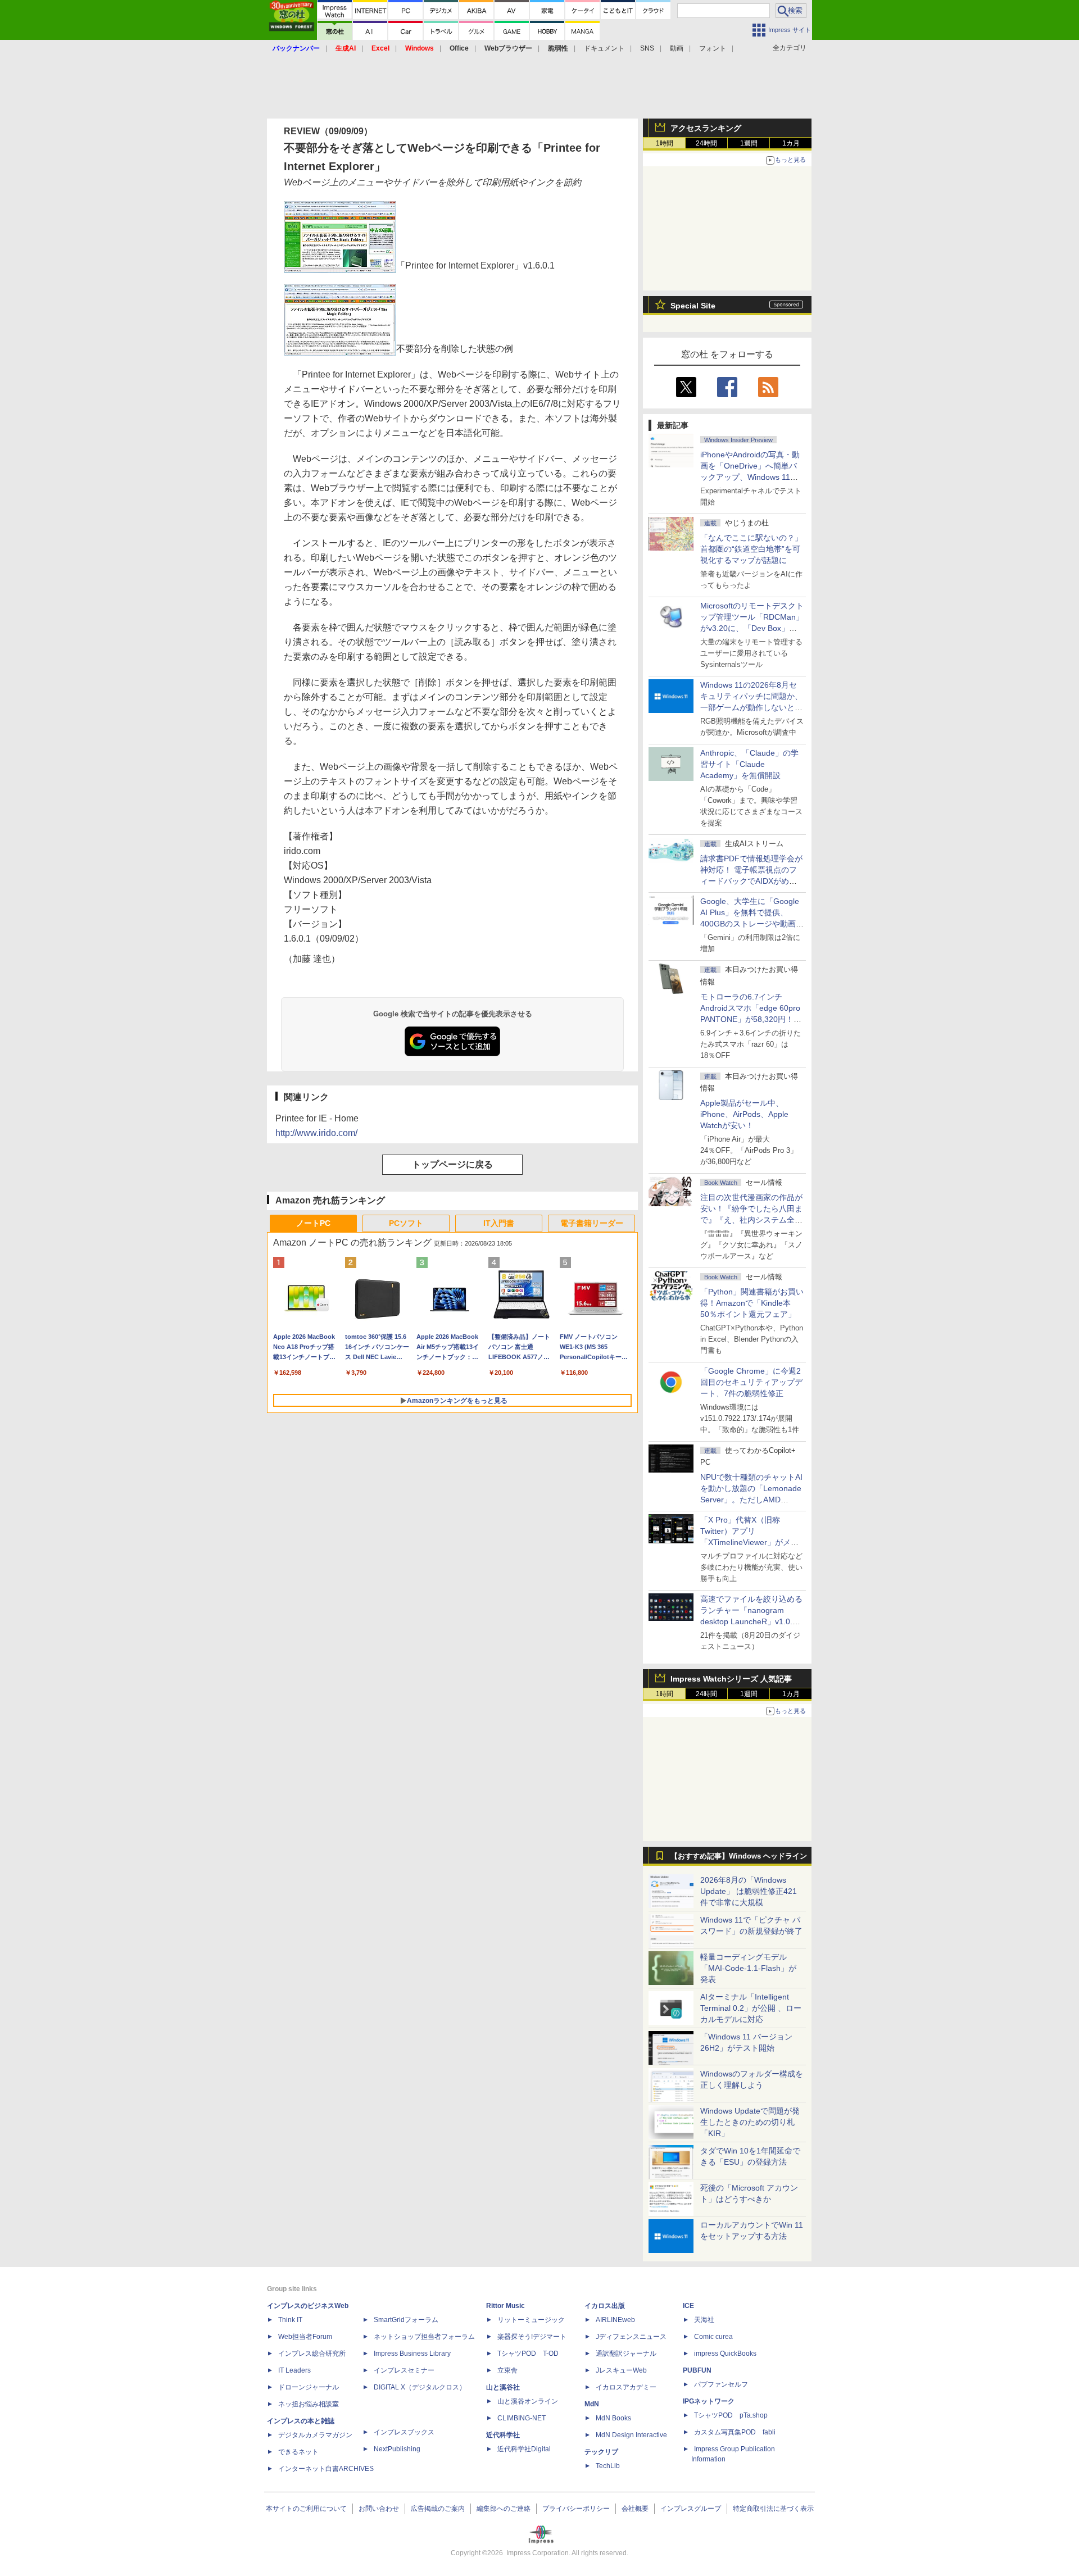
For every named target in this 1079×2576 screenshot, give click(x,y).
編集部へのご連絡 (504, 2509)
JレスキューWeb (621, 2370)
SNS (647, 48)
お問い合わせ (379, 2509)
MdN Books (613, 2418)
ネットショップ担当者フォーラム (424, 2337)
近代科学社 (503, 2435)
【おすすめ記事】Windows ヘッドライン (739, 1856)
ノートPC (313, 1223)
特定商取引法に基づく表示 (773, 2509)
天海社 (704, 2320)
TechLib (608, 2466)
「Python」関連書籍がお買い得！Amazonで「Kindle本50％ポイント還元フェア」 (752, 1303)
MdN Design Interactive (631, 2435)
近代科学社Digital (524, 2449)
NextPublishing (397, 2449)
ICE (688, 2306)
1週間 (749, 143)
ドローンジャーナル (309, 2387)
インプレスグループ (691, 2509)
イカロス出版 (605, 2306)
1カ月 (791, 143)
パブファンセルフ (721, 2384)
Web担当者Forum (305, 2337)
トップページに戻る (452, 1164)
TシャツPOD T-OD (528, 2354)
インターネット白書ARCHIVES (326, 2469)
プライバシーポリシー (576, 2509)
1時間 (665, 143)
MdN (592, 2404)
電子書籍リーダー (592, 1223)
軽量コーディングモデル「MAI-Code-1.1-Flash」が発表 (748, 1968)
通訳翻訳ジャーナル (626, 2354)
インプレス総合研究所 (312, 2354)
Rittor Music (506, 2306)
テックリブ (601, 2452)
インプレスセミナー (404, 2370)
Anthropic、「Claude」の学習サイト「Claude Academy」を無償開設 (749, 764)
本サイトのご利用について (306, 2509)
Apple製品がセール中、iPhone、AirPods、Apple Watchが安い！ (744, 1114)
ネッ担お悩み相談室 (309, 2404)
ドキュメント (604, 48)
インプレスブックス (404, 2432)
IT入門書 (499, 1223)
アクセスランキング (706, 128)
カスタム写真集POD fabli (735, 2432)
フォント (713, 48)
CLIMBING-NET (522, 2418)
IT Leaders (294, 2370)
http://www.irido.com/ (316, 1133)
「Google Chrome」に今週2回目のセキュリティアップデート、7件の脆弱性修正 (751, 1382)
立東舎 (507, 2370)
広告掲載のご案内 (438, 2509)
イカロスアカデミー (626, 2387)
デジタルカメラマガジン (315, 2435)
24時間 (706, 143)
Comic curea (713, 2337)
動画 (677, 48)
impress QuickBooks (725, 2354)
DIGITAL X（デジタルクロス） (420, 2387)
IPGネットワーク (709, 2401)
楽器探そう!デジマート (532, 2337)
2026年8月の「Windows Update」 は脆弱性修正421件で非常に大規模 (749, 1891)
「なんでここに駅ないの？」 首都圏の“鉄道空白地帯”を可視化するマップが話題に (755, 549)
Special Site (693, 306)
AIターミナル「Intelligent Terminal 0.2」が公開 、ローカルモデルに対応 (751, 2008)
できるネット (298, 2452)
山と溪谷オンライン (528, 2401)
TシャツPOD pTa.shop (731, 2415)
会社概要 (635, 2509)
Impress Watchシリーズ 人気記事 (731, 1679)
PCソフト (406, 1223)
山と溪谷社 (503, 2387)
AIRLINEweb (615, 2320)
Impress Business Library (412, 2354)
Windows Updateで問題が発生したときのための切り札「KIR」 (750, 2122)
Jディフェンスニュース (631, 2337)
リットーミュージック (531, 2320)
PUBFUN (697, 2370)
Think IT (290, 2320)
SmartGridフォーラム (406, 2320)
